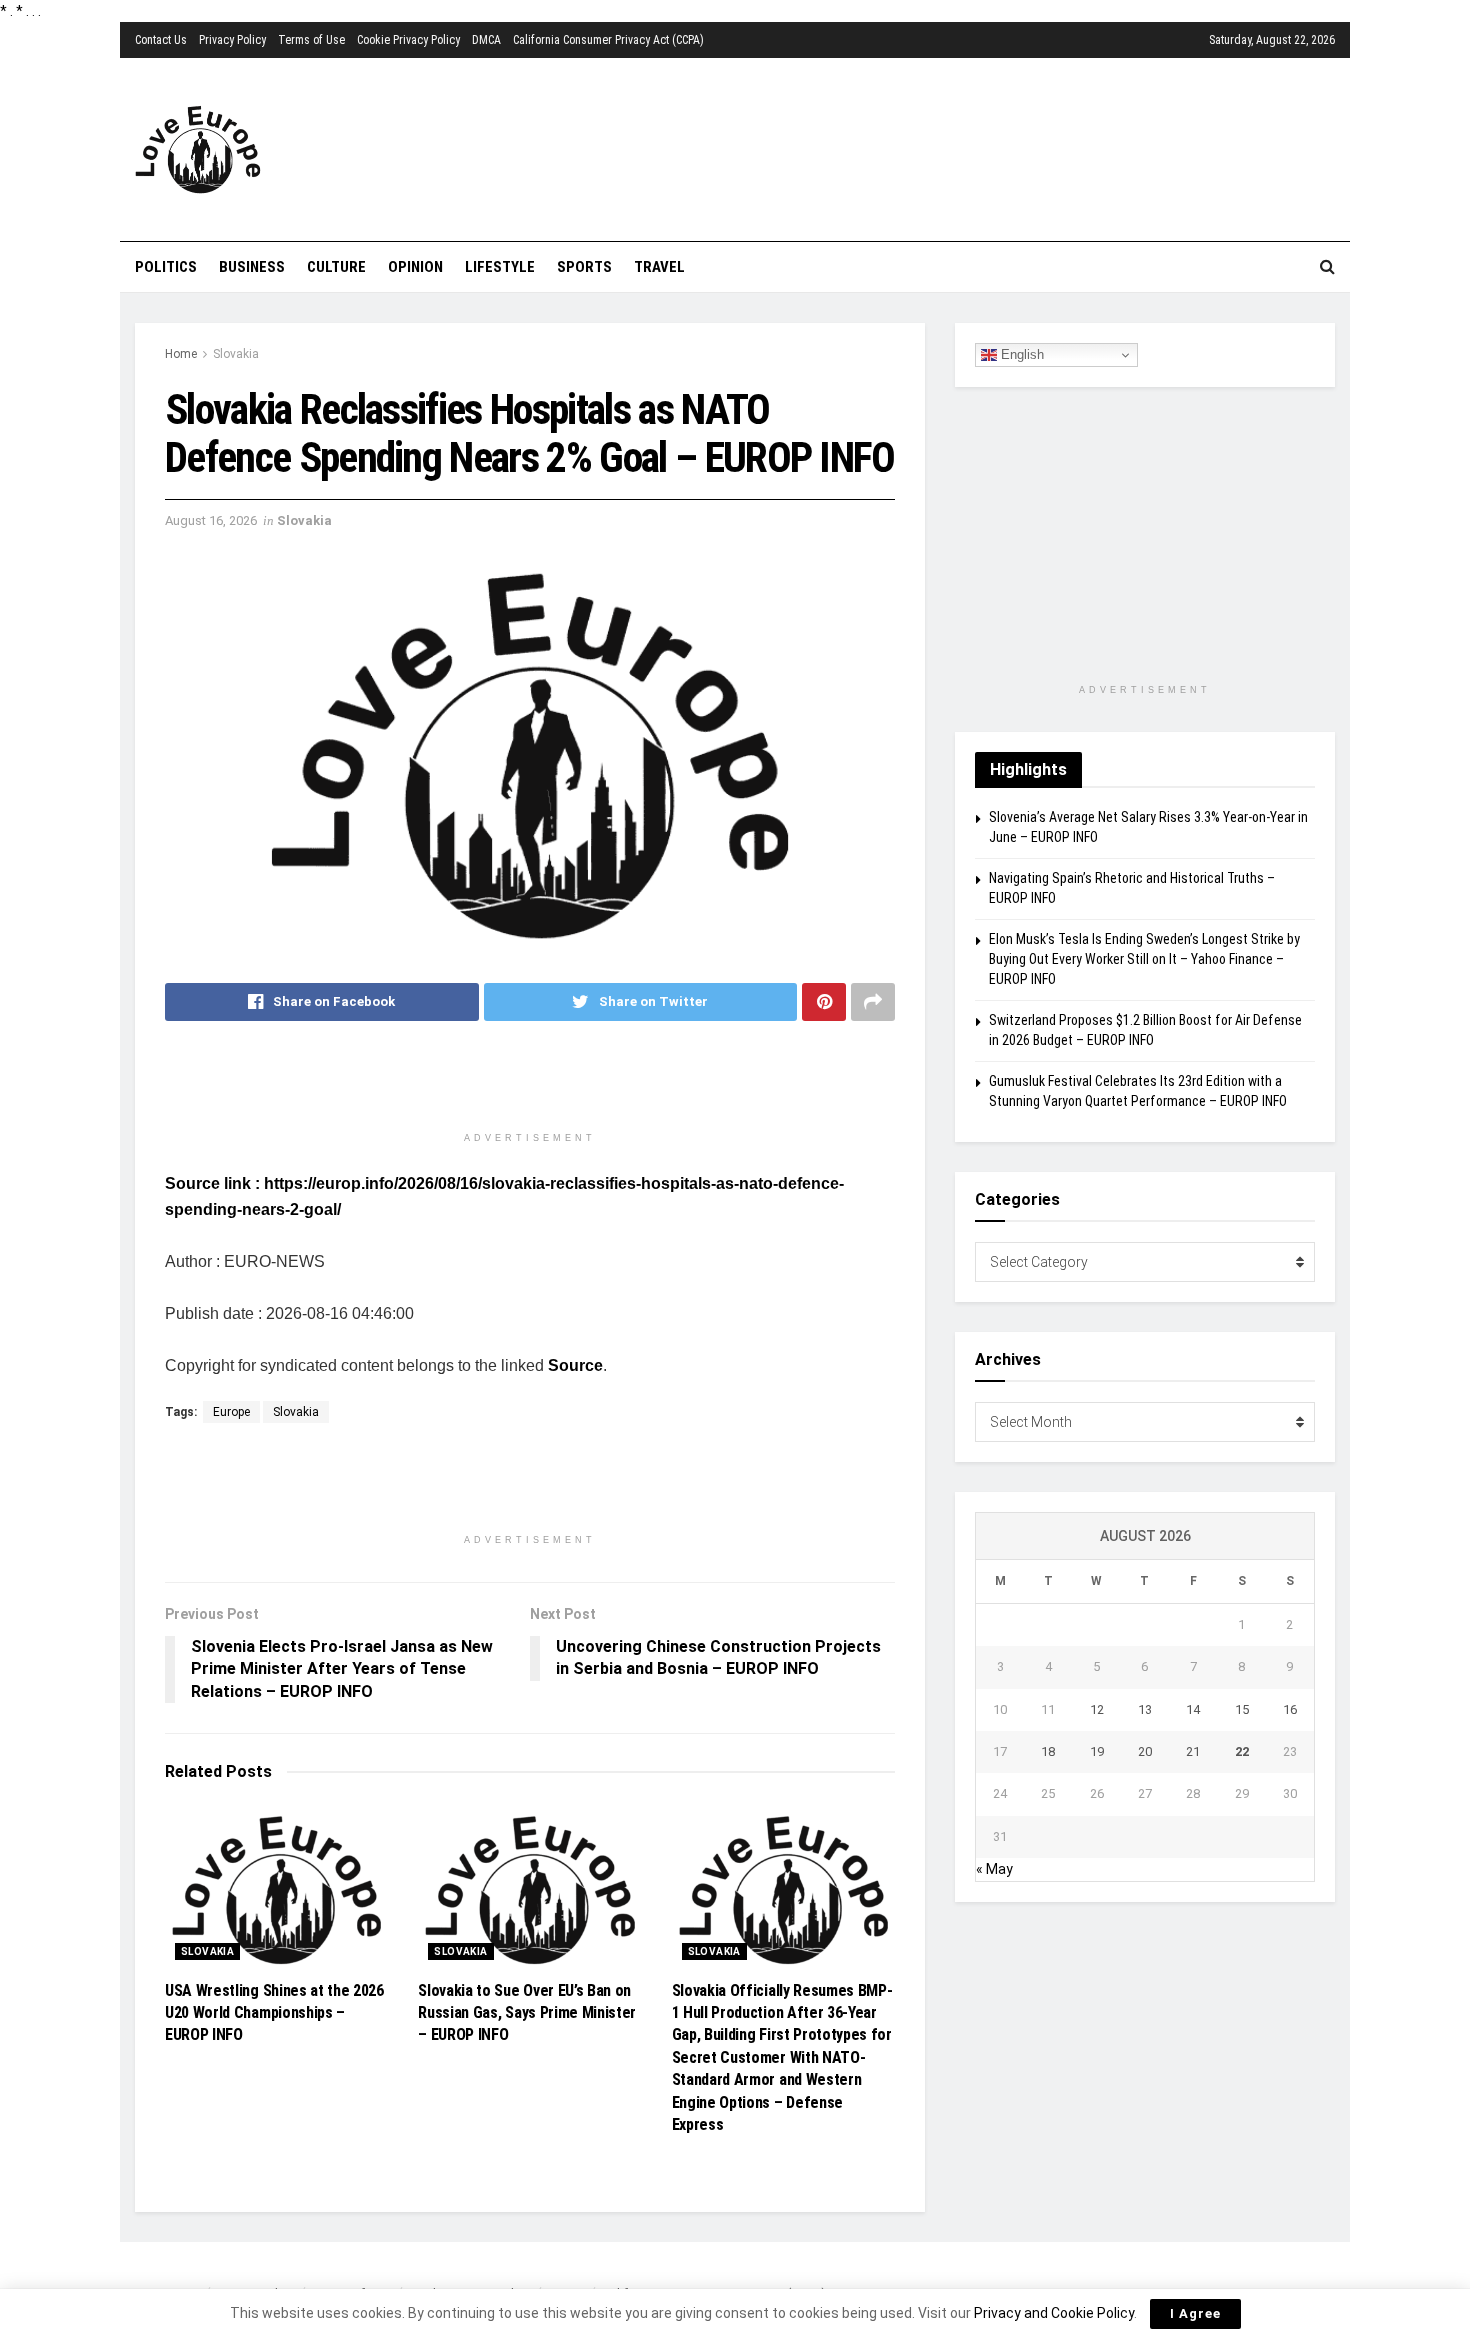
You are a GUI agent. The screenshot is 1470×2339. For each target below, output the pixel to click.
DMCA (486, 40)
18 (1048, 1751)
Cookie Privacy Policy (408, 40)
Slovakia (236, 354)
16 (1290, 1709)
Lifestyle (500, 267)
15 (1242, 1709)
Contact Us (161, 40)
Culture (336, 267)
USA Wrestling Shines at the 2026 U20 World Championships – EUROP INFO (274, 2013)
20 (1145, 1751)
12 (1097, 1709)
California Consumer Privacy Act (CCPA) (608, 40)
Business (252, 267)
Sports (584, 267)
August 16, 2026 (211, 520)
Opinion (415, 267)
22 (1242, 1751)
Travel (659, 267)
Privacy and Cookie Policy (1054, 2313)
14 (1193, 1709)
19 (1097, 1751)
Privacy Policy (232, 40)
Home (181, 354)
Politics (166, 267)
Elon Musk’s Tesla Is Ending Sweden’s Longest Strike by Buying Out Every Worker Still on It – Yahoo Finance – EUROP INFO (1144, 958)
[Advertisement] (850, 147)
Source (575, 1365)
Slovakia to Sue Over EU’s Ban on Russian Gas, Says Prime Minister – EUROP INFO (527, 2013)
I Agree (1195, 2313)
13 (1145, 1709)
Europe (231, 1412)
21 (1193, 1751)
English (1020, 354)
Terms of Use (311, 40)
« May (994, 1869)
